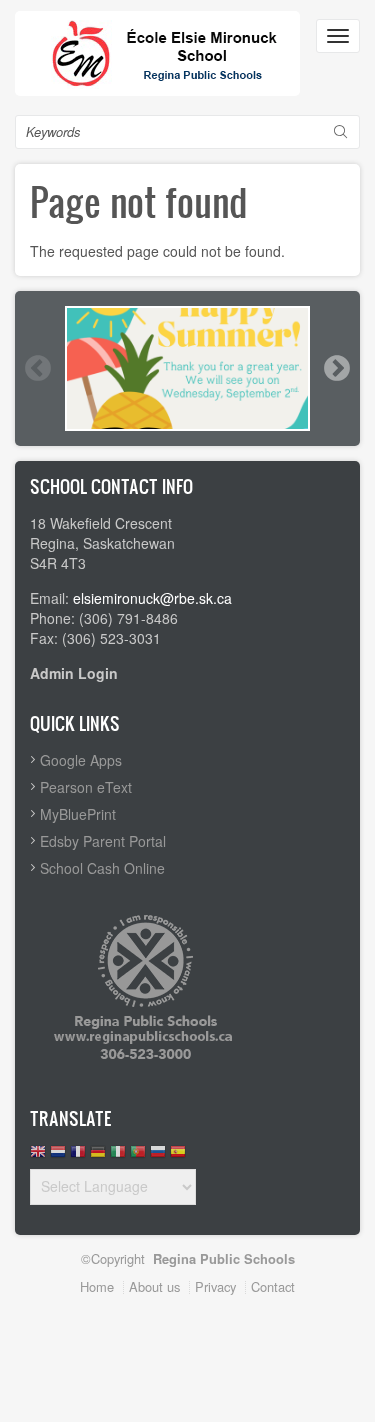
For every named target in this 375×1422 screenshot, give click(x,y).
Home (97, 1286)
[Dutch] (58, 1156)
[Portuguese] (138, 1156)
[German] (98, 1156)
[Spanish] (178, 1156)
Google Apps (81, 760)
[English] (38, 1156)
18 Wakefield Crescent (101, 523)
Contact (273, 1286)
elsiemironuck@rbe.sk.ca (152, 598)
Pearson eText (86, 787)
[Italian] (118, 1156)
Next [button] (336, 368)
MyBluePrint (78, 814)
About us (154, 1286)
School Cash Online (102, 868)
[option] (187, 368)
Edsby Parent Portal (103, 841)
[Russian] (158, 1156)
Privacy (215, 1286)
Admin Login (74, 673)
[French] (78, 1156)
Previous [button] (37, 368)
